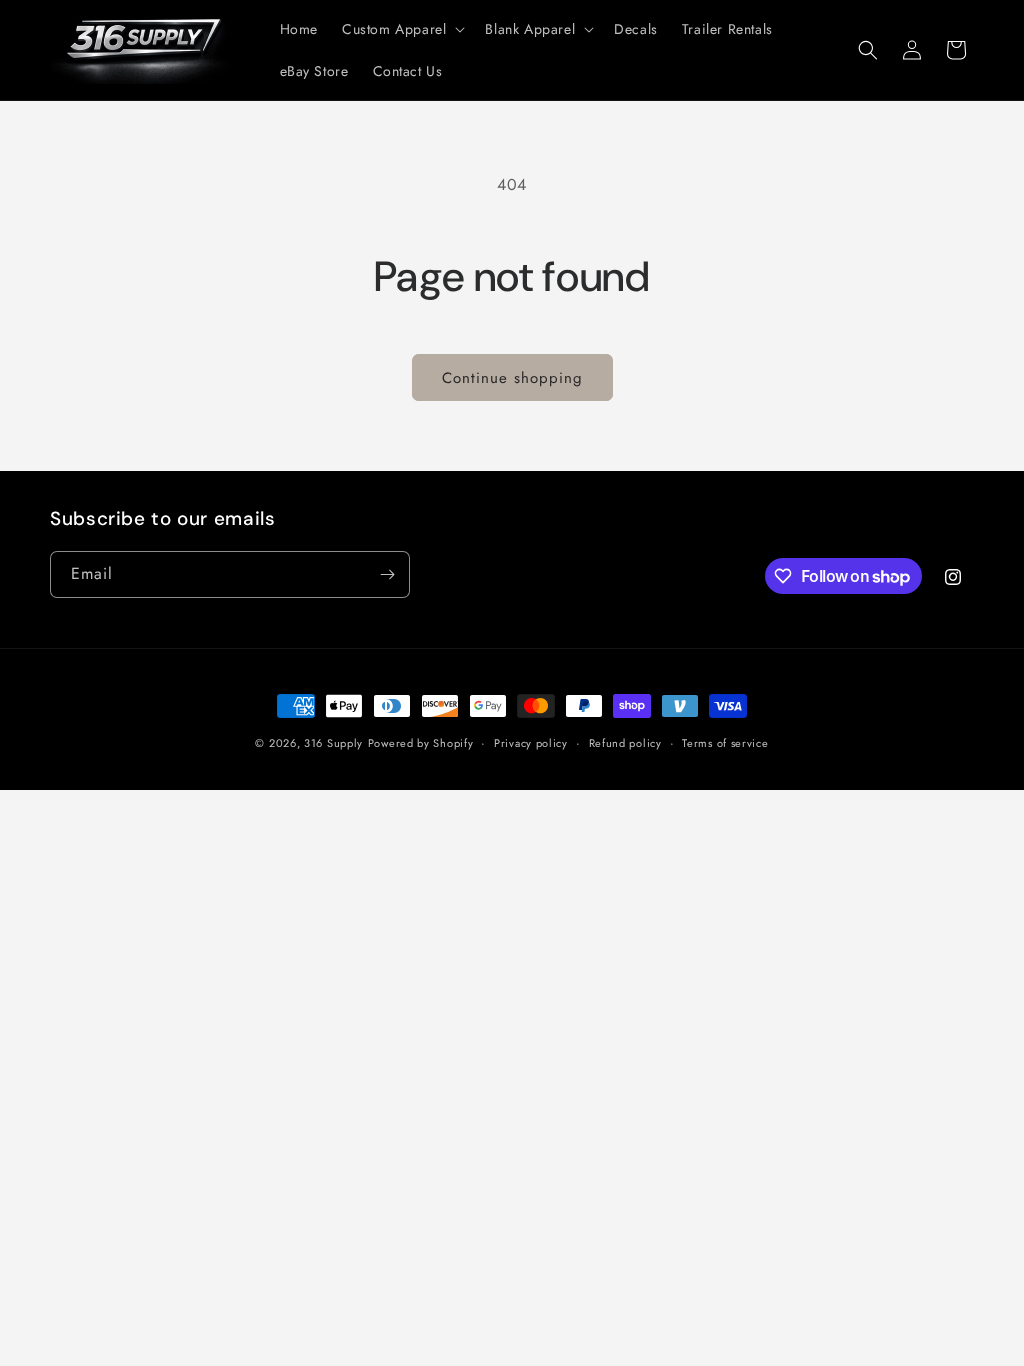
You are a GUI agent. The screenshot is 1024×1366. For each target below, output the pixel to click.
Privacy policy (531, 743)
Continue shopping (512, 378)
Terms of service (725, 743)
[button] (401, 29)
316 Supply (333, 743)
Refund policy (625, 743)
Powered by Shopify (421, 743)
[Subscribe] (387, 574)
